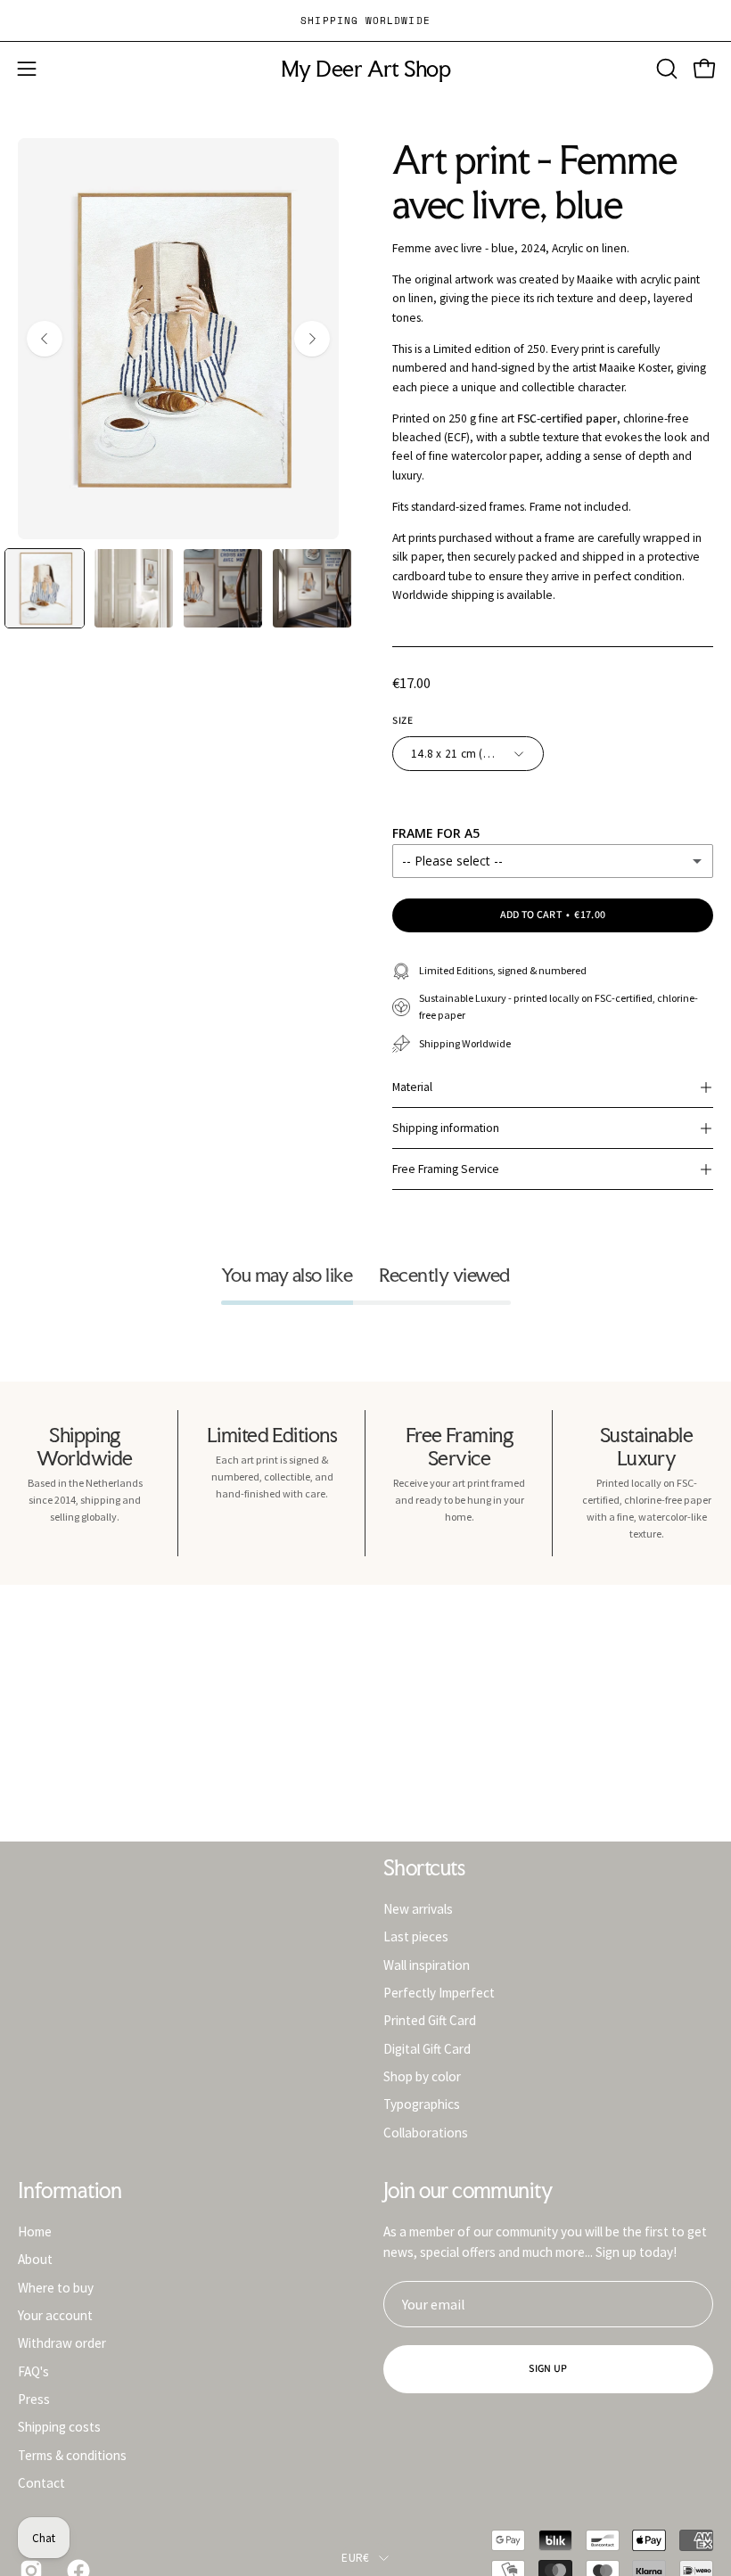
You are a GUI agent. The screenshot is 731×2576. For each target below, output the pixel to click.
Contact (41, 2483)
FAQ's (33, 2371)
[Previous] (45, 339)
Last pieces (416, 1936)
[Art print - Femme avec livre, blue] (45, 588)
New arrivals (418, 1909)
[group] (365, 21)
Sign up (548, 2369)
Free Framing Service (446, 1169)
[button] (665, 69)
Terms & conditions (72, 2454)
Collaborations (426, 2132)
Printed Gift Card (430, 2020)
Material (412, 1087)
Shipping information (446, 1128)
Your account (55, 2315)
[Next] (312, 339)
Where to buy (56, 2287)
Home (35, 2231)
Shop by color (422, 2076)
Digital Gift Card (427, 2048)
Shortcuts (424, 1868)
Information (70, 2191)
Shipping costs (59, 2427)
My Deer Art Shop (365, 69)
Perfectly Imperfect (439, 1993)
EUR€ (355, 2558)
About (35, 2259)
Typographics (422, 2104)
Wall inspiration (427, 1964)
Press (34, 2399)
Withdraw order (62, 2343)
